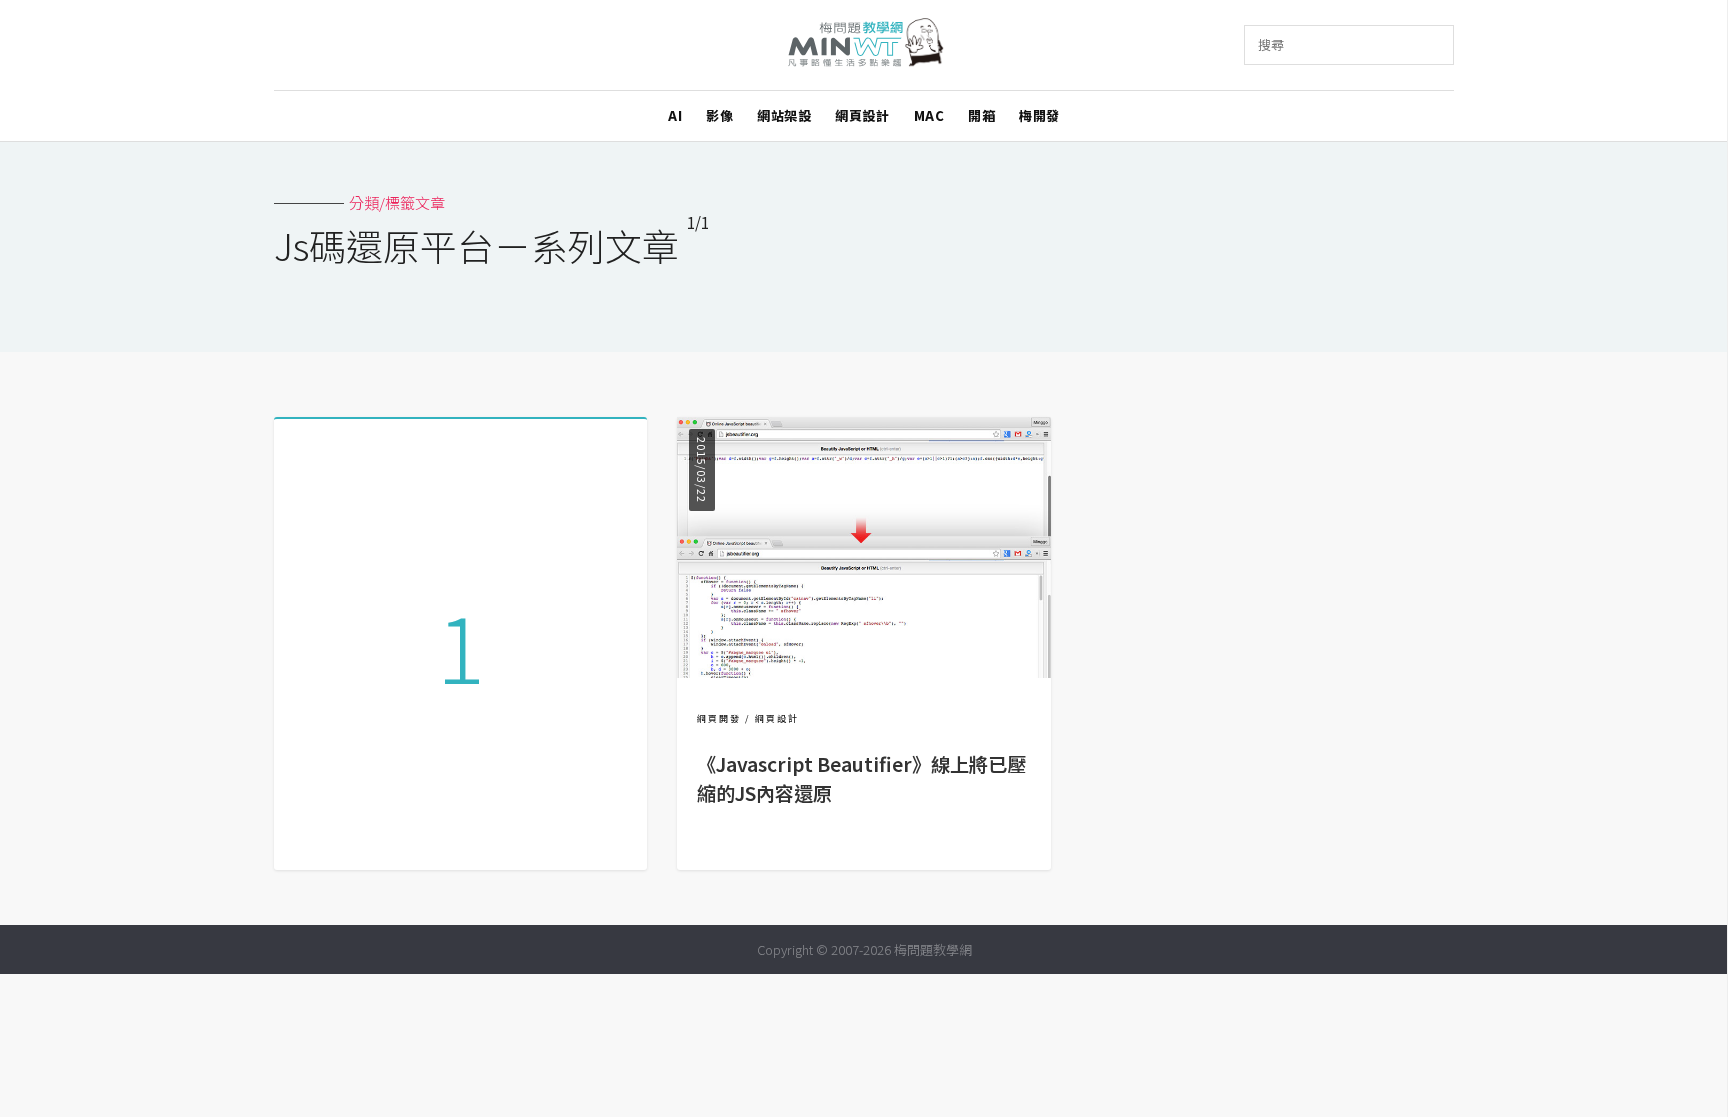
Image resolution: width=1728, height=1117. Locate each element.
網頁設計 (862, 115)
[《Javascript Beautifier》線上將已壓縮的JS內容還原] (863, 671)
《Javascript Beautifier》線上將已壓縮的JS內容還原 (861, 778)
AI (675, 115)
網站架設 (784, 115)
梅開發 (1039, 115)
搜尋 (1271, 44)
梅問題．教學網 (864, 45)
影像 (719, 115)
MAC (929, 115)
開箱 (981, 115)
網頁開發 (719, 718)
